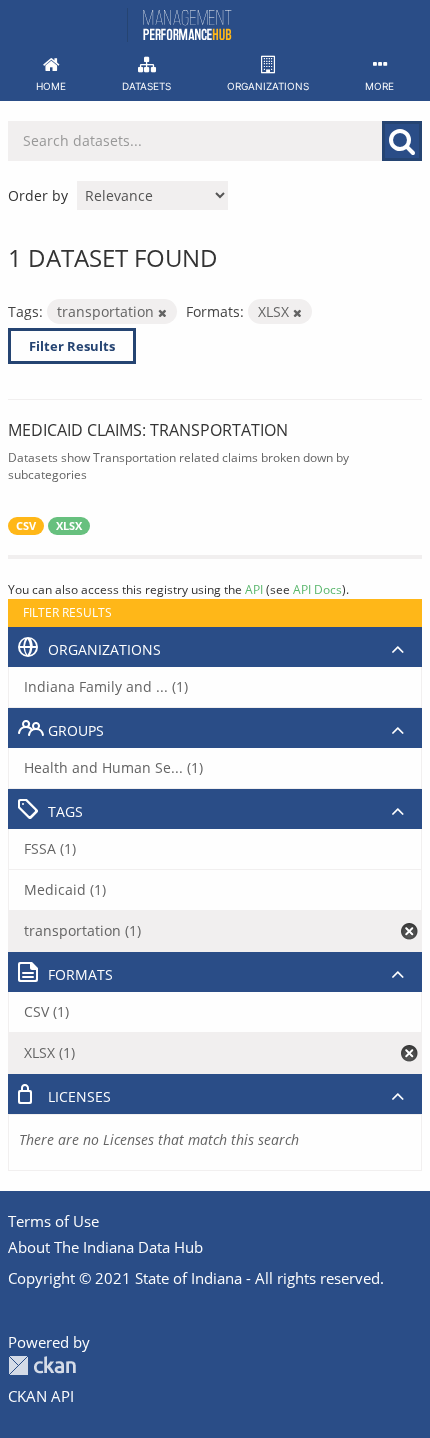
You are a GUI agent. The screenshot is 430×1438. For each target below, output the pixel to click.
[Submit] (402, 141)
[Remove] (162, 312)
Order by (38, 195)
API (254, 589)
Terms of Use (53, 1221)
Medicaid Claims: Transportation (148, 430)
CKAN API (41, 1396)
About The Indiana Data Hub (105, 1247)
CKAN (42, 1365)
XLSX (69, 526)
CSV (26, 526)
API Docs (317, 589)
